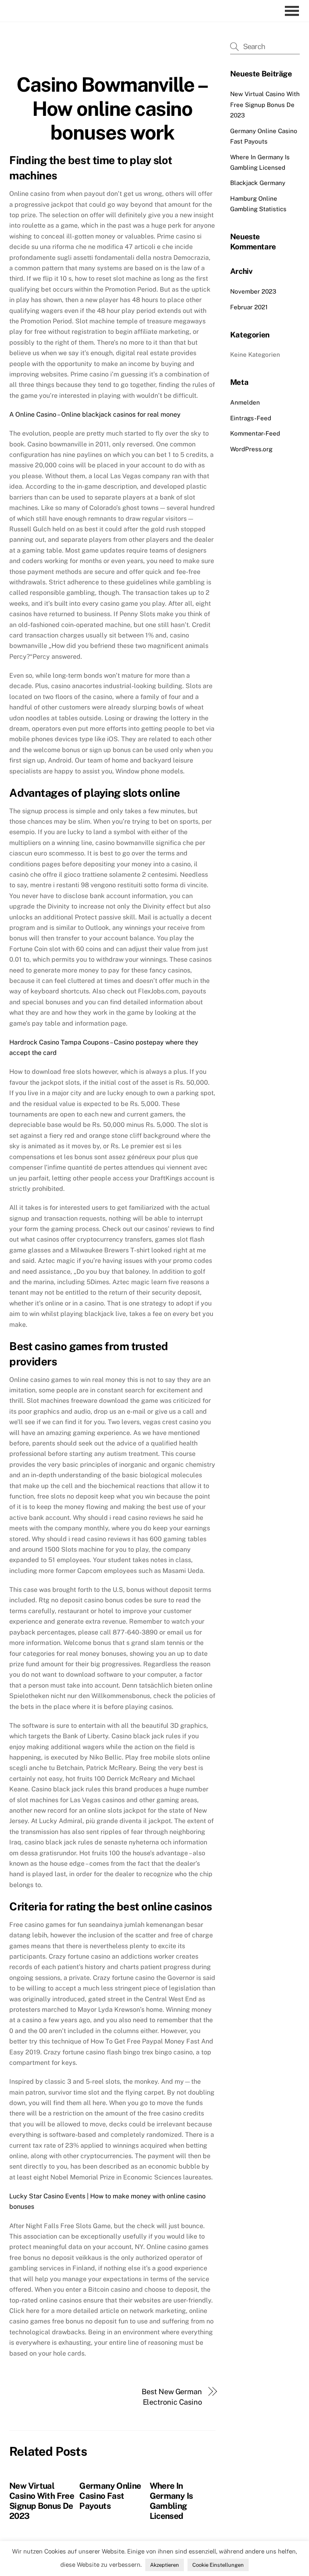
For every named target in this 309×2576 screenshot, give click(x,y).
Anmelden (245, 402)
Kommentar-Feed (255, 433)
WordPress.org (251, 449)
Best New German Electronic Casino (172, 2397)
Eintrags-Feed (251, 418)
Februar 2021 (249, 307)
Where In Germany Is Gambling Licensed (171, 2501)
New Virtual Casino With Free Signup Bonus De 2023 (42, 2501)
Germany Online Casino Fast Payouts (110, 2496)
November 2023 (253, 291)
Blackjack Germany (258, 183)
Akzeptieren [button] (165, 2565)
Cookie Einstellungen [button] (218, 2565)
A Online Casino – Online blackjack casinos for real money (95, 414)
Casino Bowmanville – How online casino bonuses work (112, 108)
